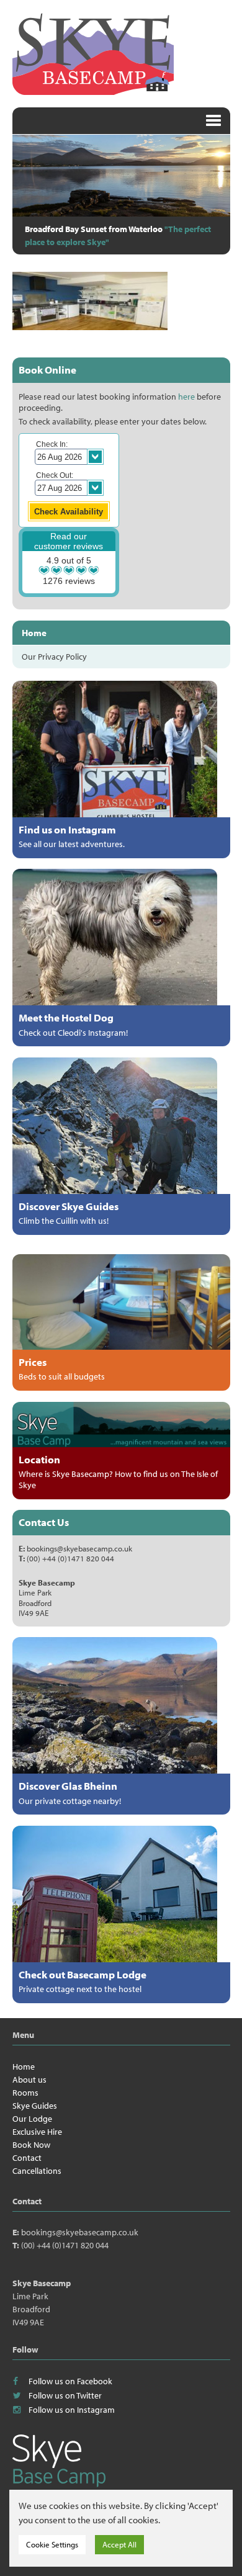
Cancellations (37, 2171)
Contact (27, 2158)
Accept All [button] (119, 2544)
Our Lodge (32, 2119)
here (186, 397)
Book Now (31, 2145)
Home (34, 632)
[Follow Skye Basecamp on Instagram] (20, 2410)
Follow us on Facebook (70, 2381)
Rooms (25, 2093)
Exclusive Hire (37, 2132)
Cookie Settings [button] (52, 2544)
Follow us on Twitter (65, 2395)
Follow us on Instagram (72, 2410)
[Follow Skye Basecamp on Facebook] (19, 2381)
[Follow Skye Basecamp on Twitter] (20, 2395)
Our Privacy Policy (54, 657)
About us (29, 2080)
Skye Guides (35, 2106)
